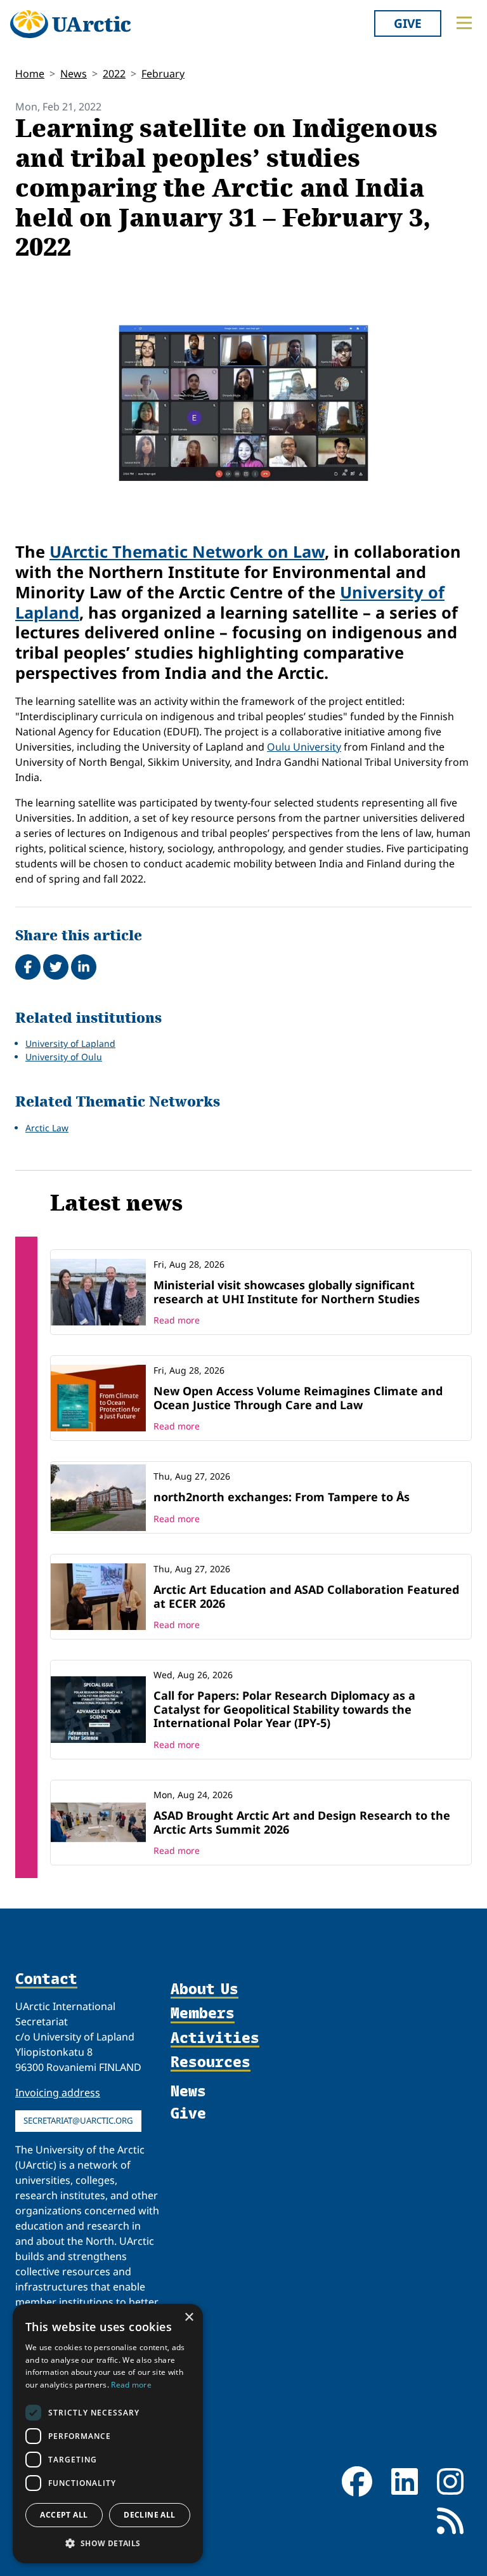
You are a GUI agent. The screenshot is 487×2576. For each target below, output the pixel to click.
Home (30, 74)
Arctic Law (47, 1128)
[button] (108, 2543)
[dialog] (108, 2434)
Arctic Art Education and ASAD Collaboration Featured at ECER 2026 (306, 1596)
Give (408, 23)
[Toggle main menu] (464, 23)
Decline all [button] (149, 2515)
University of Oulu (64, 1057)
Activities (215, 2038)
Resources (211, 2062)
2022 (114, 74)
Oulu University (304, 747)
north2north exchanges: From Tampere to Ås (282, 1497)
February (163, 74)
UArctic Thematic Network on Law (187, 551)
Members (203, 2013)
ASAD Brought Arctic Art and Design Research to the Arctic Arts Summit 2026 (302, 1822)
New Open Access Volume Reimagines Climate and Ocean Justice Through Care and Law (298, 1398)
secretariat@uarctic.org (78, 2120)
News (74, 74)
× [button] (189, 2317)
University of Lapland (70, 1043)
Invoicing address (58, 2093)
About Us (205, 1989)
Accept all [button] (64, 2515)
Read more (177, 1320)
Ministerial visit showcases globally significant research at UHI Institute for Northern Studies (287, 1292)
